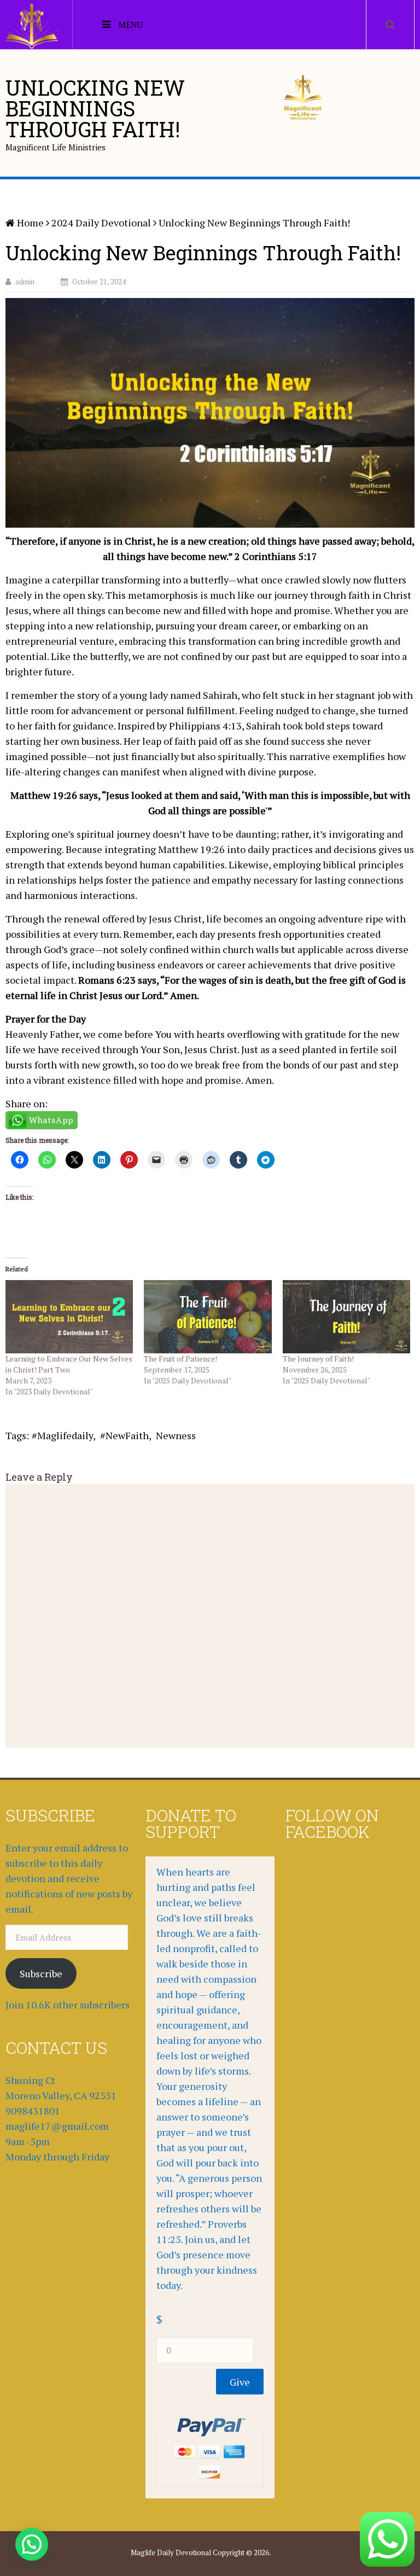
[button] (32, 2544)
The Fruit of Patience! (180, 1359)
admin (25, 282)
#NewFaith (124, 1435)
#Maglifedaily (62, 1435)
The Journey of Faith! (318, 1359)
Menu (130, 25)
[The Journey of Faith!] (346, 1316)
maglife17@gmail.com (57, 2126)
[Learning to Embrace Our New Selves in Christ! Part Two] (69, 1316)
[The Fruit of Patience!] (208, 1316)
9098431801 (33, 2111)
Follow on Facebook (332, 1823)
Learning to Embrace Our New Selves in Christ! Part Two (69, 1364)
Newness (176, 1435)
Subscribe (41, 1973)
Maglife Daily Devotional (171, 2552)
